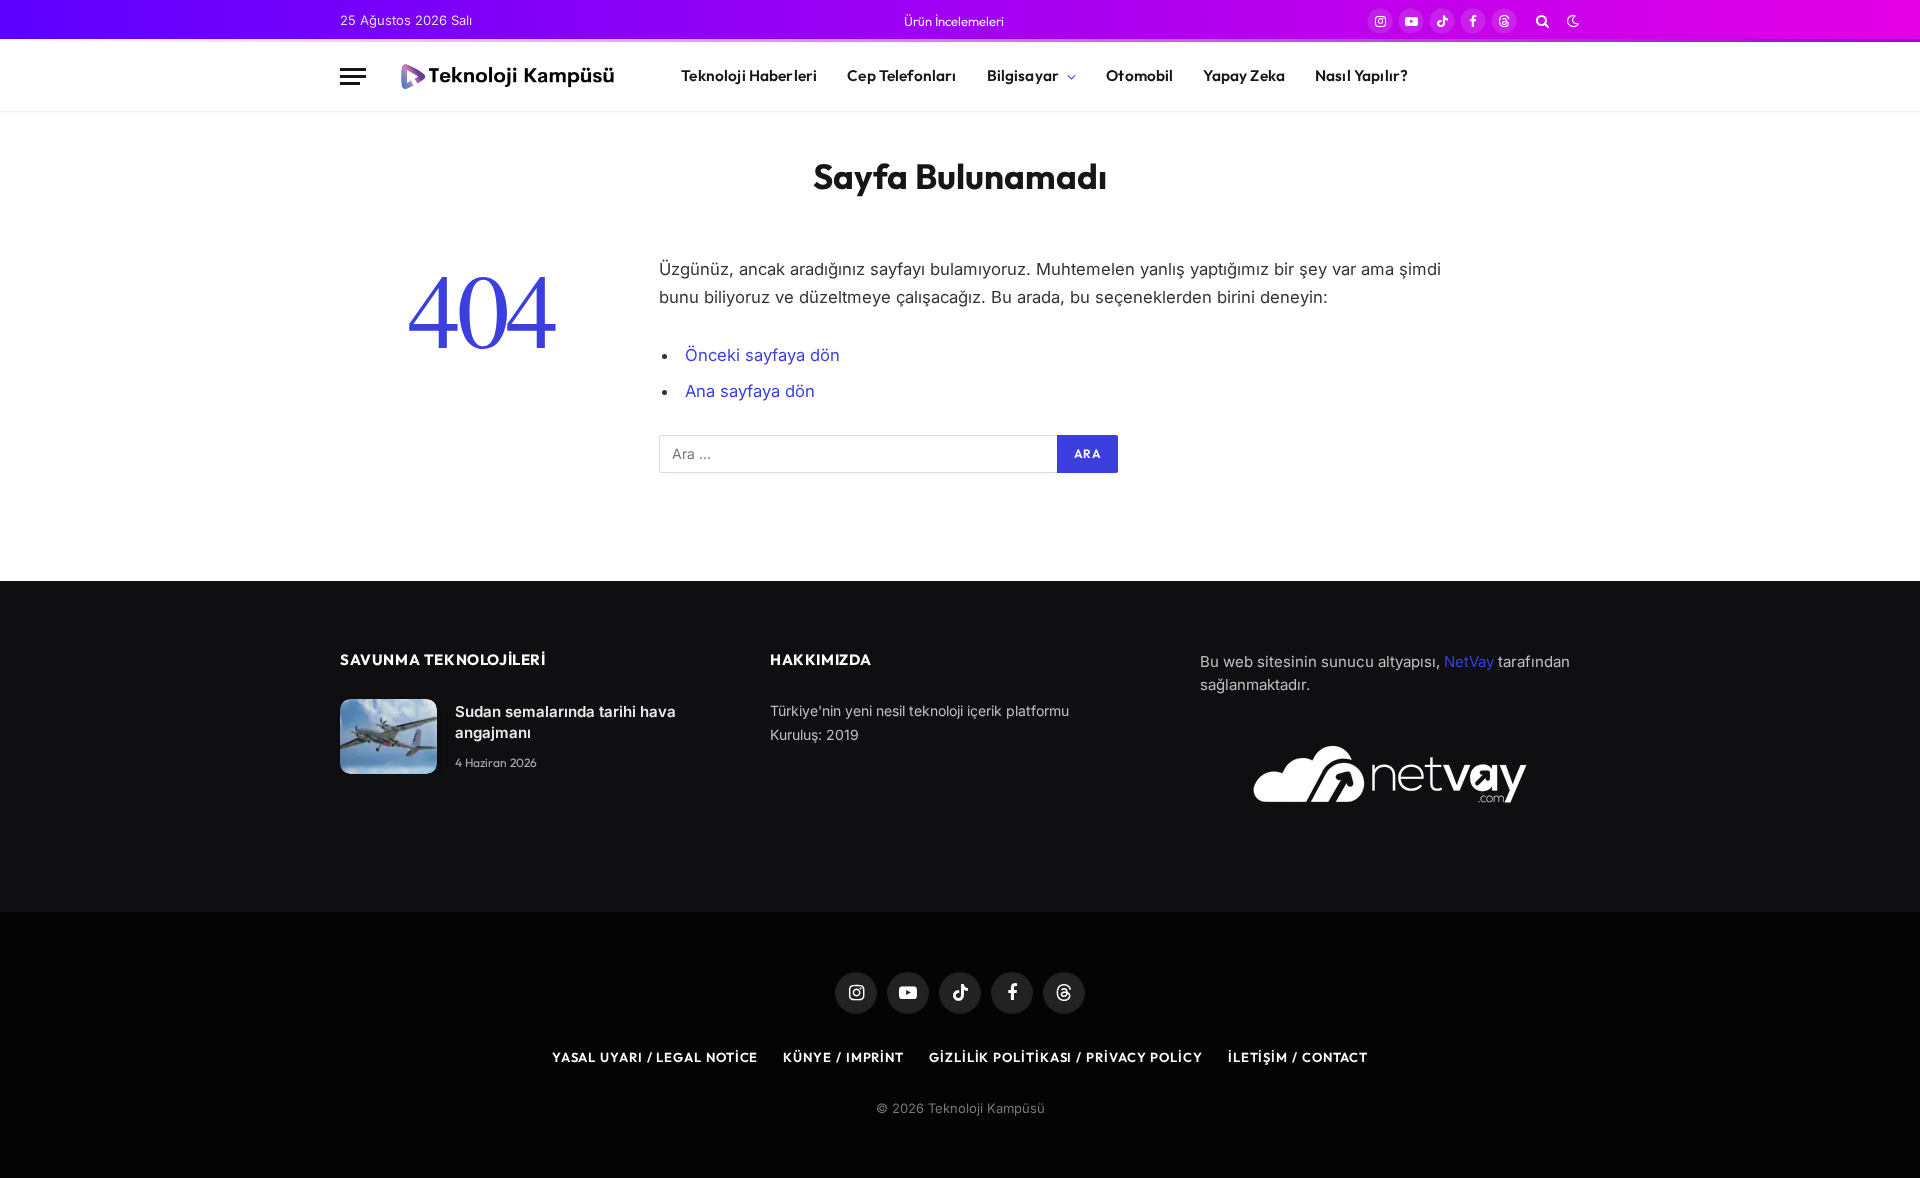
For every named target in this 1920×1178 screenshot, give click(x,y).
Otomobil (1139, 75)
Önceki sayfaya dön (762, 355)
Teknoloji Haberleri (749, 75)
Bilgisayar (1023, 75)
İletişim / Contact (1298, 1057)
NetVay (1469, 661)
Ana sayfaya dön (750, 391)
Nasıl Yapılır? (1361, 75)
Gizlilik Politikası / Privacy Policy (1066, 1057)
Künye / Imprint (843, 1057)
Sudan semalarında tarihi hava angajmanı (565, 722)
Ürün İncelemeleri (954, 21)
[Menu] (353, 76)
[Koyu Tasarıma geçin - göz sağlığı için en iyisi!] (1571, 21)
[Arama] (1542, 21)
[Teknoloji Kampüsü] (506, 77)
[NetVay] (1390, 774)
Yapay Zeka (1244, 75)
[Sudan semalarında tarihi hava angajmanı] (388, 736)
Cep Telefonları (901, 75)
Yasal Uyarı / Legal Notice (655, 1057)
